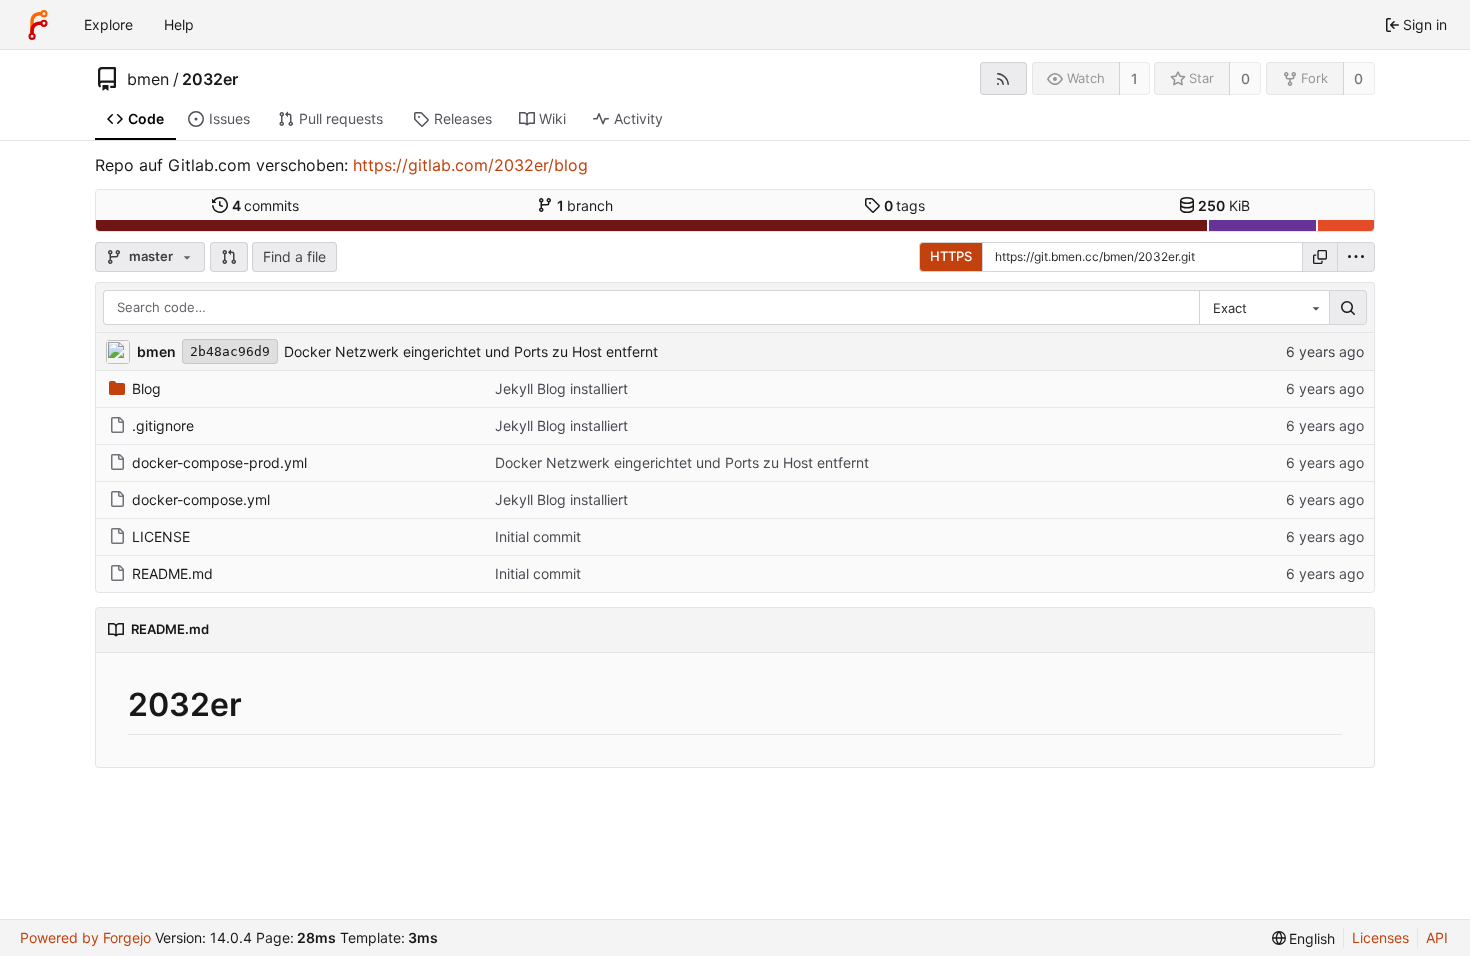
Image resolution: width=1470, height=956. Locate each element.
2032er (210, 79)
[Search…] (1348, 308)
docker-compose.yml (201, 499)
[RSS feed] (1003, 78)
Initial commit (538, 536)
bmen (148, 79)
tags (905, 205)
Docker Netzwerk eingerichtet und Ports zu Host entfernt (471, 351)
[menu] (1356, 257)
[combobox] (1264, 308)
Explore (108, 24)
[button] (229, 257)
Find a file (294, 256)
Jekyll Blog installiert (561, 388)
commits (266, 205)
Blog (146, 388)
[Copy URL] (1320, 257)
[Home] (38, 25)
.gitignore (163, 425)
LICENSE (161, 536)
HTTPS (951, 256)
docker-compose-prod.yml (219, 462)
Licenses (1380, 937)
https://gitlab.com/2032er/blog (470, 165)
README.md (172, 573)
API (1437, 937)
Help (179, 24)
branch (585, 205)
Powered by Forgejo (85, 937)
